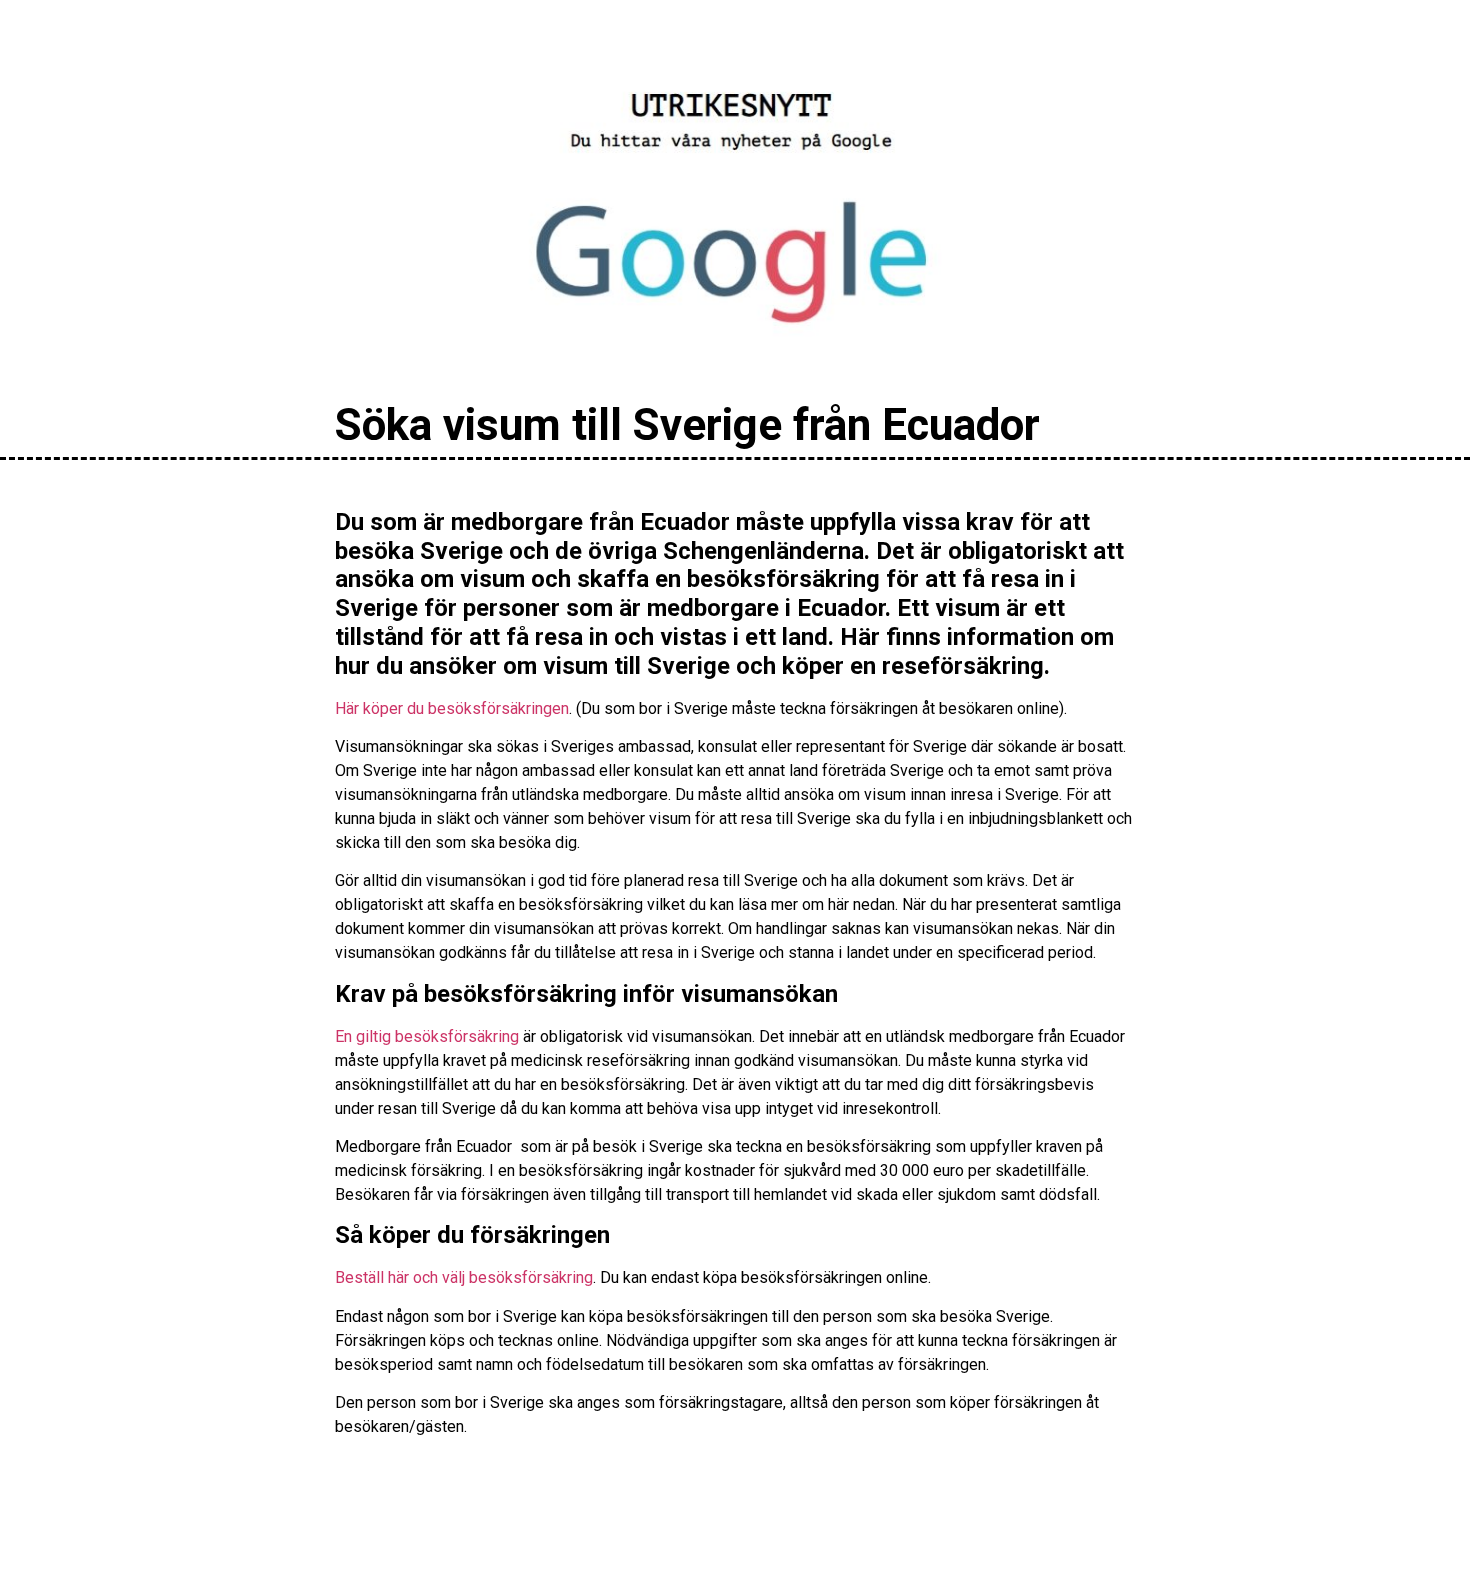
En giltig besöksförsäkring (427, 1036)
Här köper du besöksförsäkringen (452, 708)
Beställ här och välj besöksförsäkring (464, 1277)
